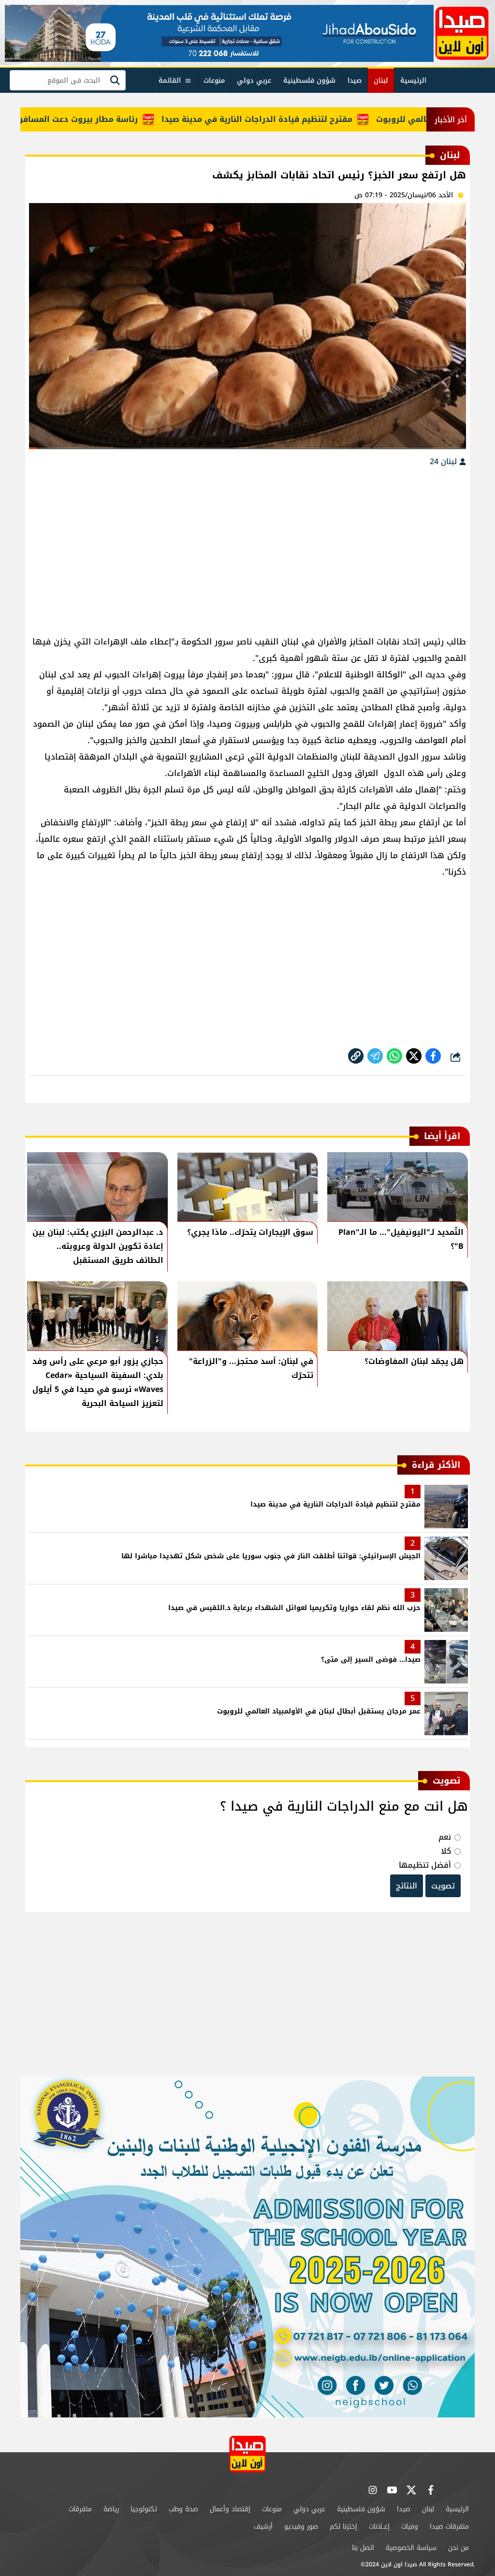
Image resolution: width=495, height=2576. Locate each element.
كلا (446, 1851)
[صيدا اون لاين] (462, 33)
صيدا (355, 80)
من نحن (459, 2548)
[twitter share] (414, 1056)
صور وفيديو (301, 2526)
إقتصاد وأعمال (230, 2509)
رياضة (111, 2509)
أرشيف (263, 2526)
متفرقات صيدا (449, 2526)
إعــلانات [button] (379, 2526)
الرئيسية (413, 80)
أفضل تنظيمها (425, 1865)
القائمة (170, 80)
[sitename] (247, 2454)
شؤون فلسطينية (309, 80)
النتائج (407, 1886)
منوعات (214, 80)
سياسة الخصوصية (411, 2548)
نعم (445, 1837)
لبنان (381, 80)
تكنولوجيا (144, 2509)
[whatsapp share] (394, 1056)
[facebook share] (433, 1056)
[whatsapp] (356, 1056)
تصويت (443, 1886)
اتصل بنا (363, 2548)
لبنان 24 (444, 461)
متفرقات (80, 2509)
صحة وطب (183, 2509)
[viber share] (375, 1056)
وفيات (410, 2526)
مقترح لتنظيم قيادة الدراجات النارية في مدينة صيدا (303, 119)
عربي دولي (254, 80)
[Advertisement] (247, 546)
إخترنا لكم (343, 2526)
